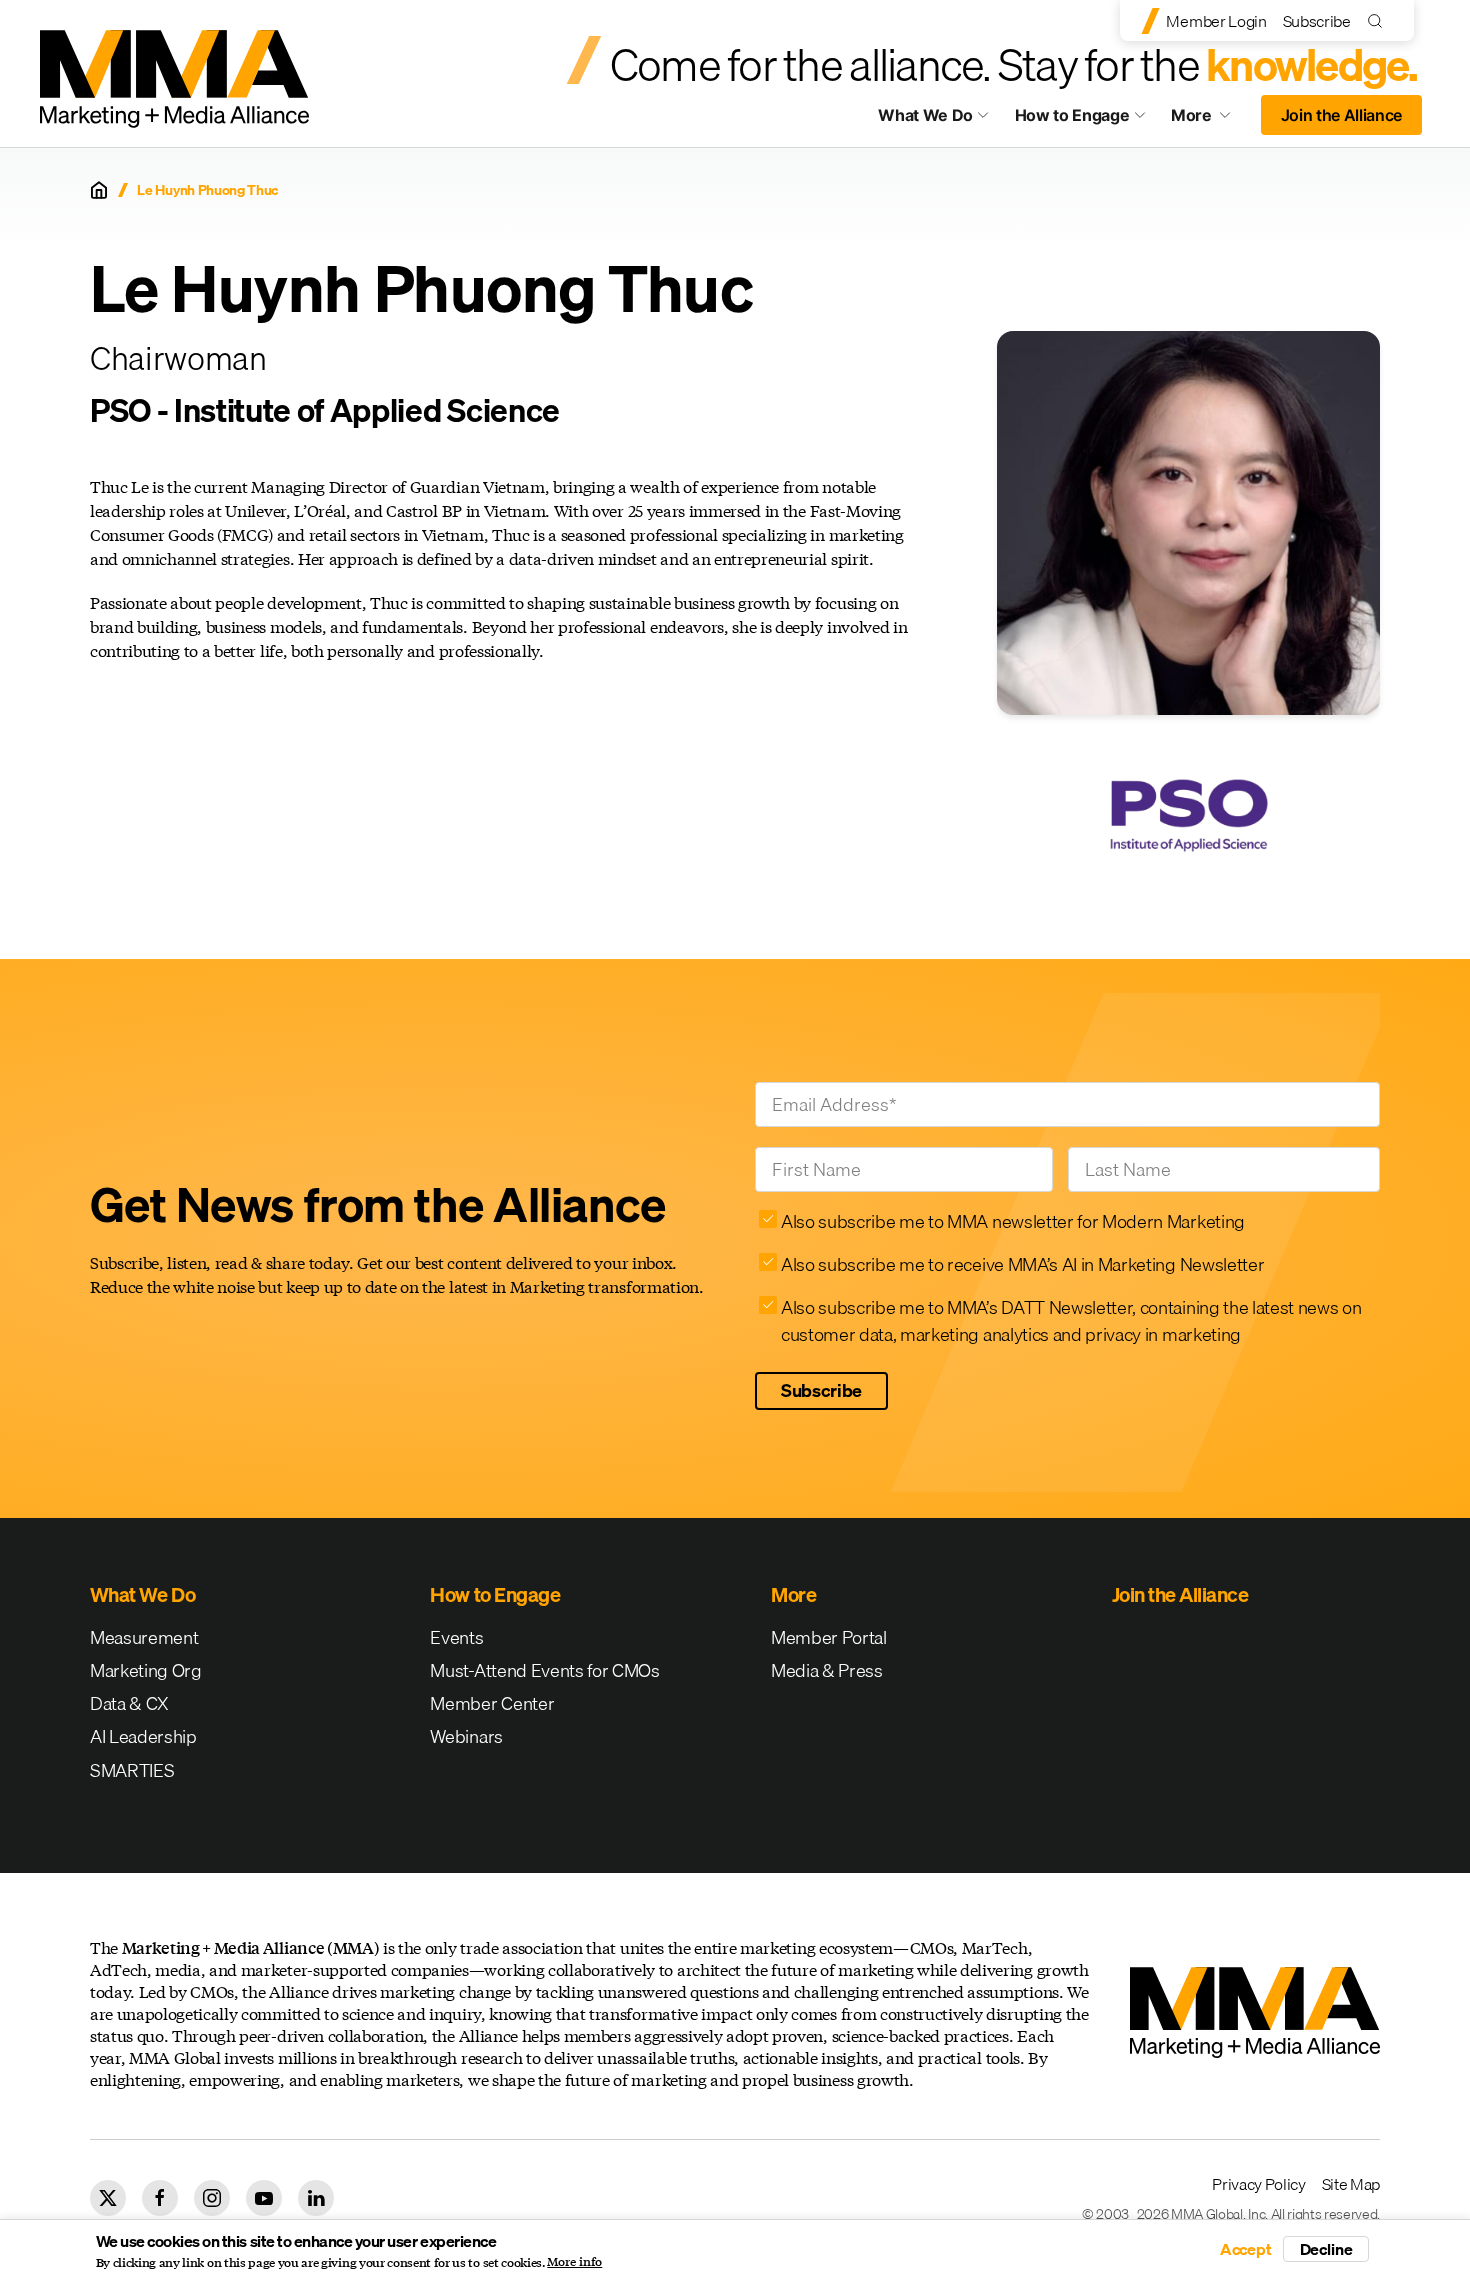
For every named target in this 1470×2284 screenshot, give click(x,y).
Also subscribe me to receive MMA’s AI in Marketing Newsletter (1022, 1264)
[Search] (1379, 20)
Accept (1246, 2249)
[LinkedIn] (316, 2198)
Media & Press (827, 1670)
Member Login (1216, 21)
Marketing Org (146, 1670)
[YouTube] (264, 2198)
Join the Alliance (1342, 115)
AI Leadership (143, 1736)
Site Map (1351, 2184)
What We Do (925, 115)
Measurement (144, 1637)
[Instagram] (212, 2198)
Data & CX (129, 1703)
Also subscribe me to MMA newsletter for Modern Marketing (1013, 1221)
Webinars (466, 1736)
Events (456, 1637)
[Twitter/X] (108, 2198)
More (1210, 120)
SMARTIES (132, 1770)
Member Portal (829, 1637)
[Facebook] (160, 2198)
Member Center (492, 1703)
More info (574, 2262)
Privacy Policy (1259, 2184)
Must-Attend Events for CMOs (544, 1670)
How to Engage (1072, 115)
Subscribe (1317, 21)
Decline (1326, 2249)
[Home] (99, 190)
